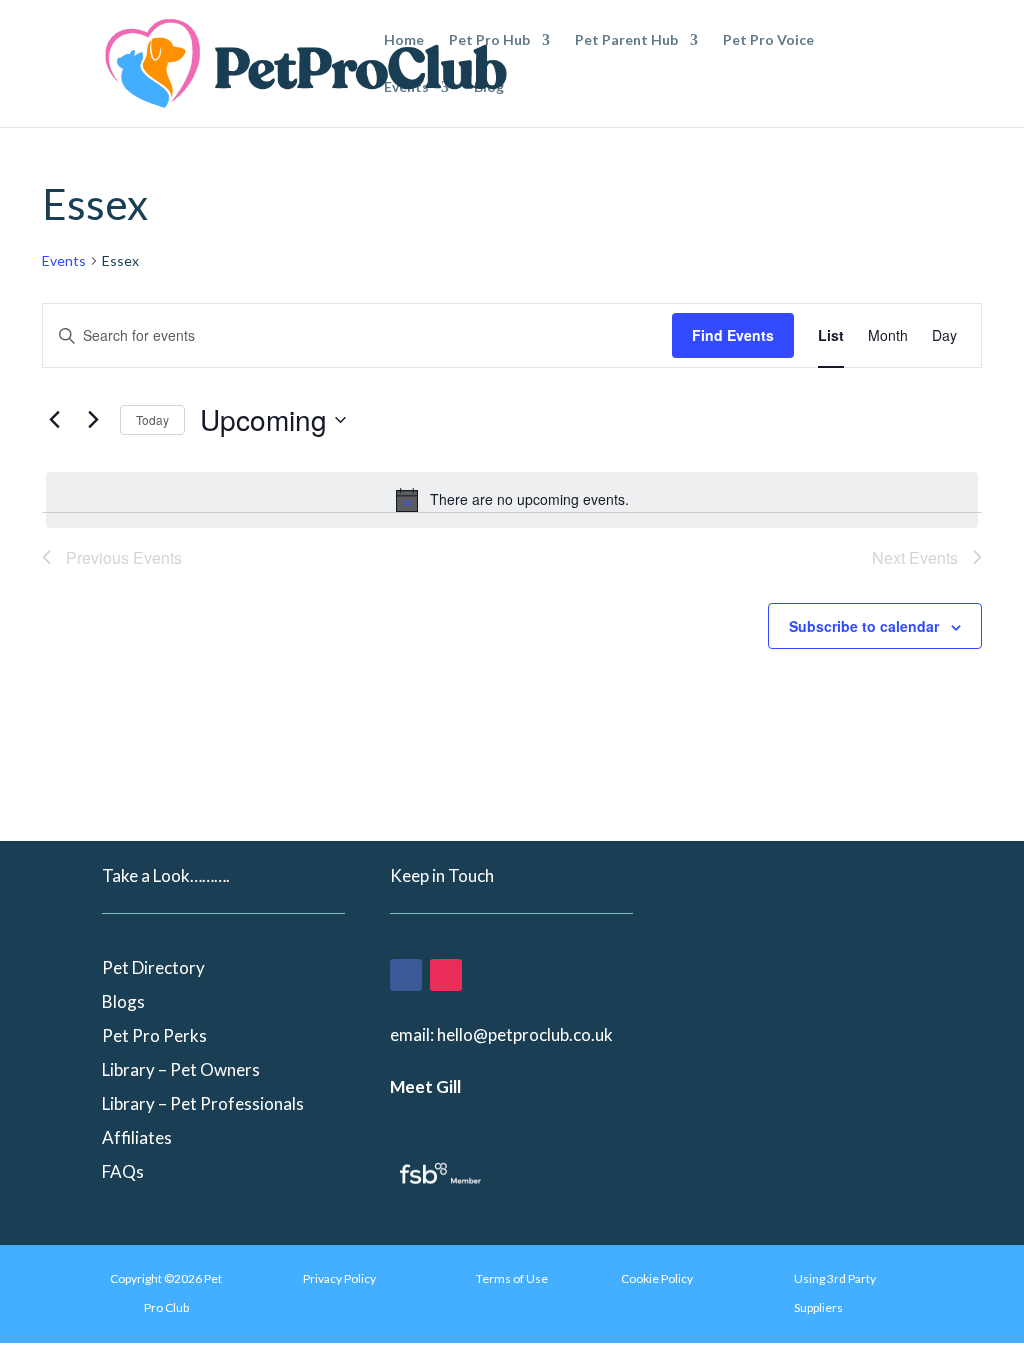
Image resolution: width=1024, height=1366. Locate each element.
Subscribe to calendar (864, 626)
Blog (489, 87)
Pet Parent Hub (626, 40)
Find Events (733, 335)
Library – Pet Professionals (203, 1103)
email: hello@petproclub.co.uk (501, 1034)
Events (406, 87)
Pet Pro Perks (154, 1035)
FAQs (123, 1171)
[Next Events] (93, 420)
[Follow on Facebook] (406, 975)
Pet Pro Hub (489, 40)
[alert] (512, 500)
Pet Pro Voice (768, 40)
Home (404, 40)
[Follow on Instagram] (446, 975)
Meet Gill (425, 1086)
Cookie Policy (657, 1278)
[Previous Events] (54, 420)
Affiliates (137, 1137)
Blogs (123, 1001)
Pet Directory (153, 967)
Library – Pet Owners (181, 1069)
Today (152, 419)
